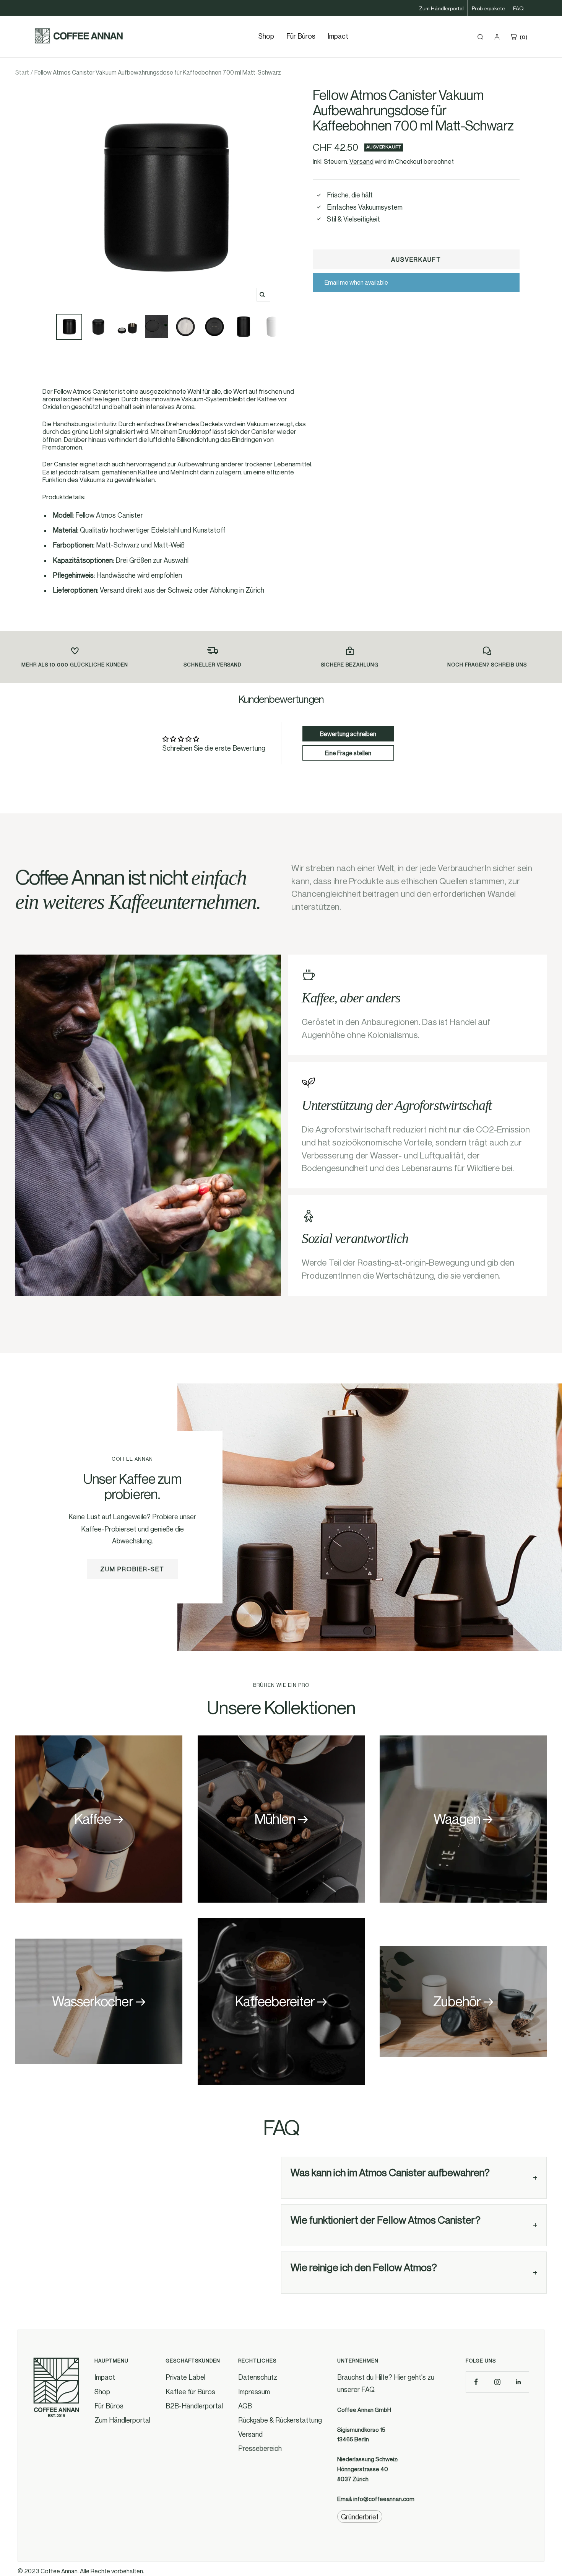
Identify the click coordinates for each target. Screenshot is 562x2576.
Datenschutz (258, 2377)
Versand (361, 161)
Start (22, 72)
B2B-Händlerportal (194, 2406)
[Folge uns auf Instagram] (497, 2382)
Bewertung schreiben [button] (348, 734)
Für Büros (301, 36)
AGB (245, 2406)
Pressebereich (260, 2448)
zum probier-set (132, 1569)
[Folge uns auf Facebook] (476, 2382)
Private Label (185, 2377)
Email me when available (356, 282)
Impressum (254, 2392)
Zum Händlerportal (441, 8)
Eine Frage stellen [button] (348, 753)
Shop (102, 2392)
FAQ (518, 8)
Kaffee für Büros (190, 2392)
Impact (338, 36)
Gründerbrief (360, 2517)
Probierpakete (488, 8)
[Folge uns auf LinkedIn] (518, 2382)
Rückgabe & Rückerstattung (280, 2420)
